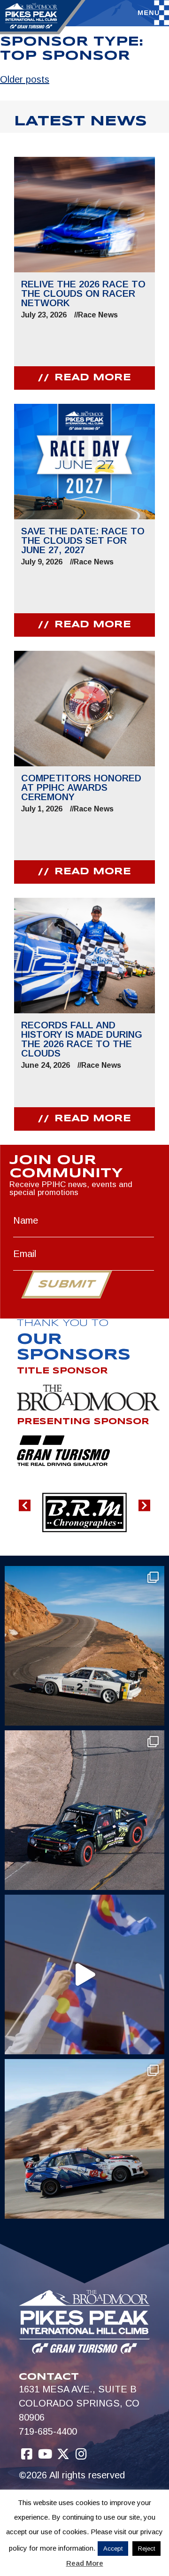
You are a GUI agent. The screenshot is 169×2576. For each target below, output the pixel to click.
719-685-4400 (48, 2431)
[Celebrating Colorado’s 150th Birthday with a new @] (84, 1974)
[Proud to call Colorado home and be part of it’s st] (84, 2139)
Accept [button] (113, 2549)
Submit (66, 1285)
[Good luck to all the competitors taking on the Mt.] (84, 1646)
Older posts (25, 79)
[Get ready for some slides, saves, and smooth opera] (84, 1810)
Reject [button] (146, 2549)
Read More (85, 2563)
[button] (25, 1506)
